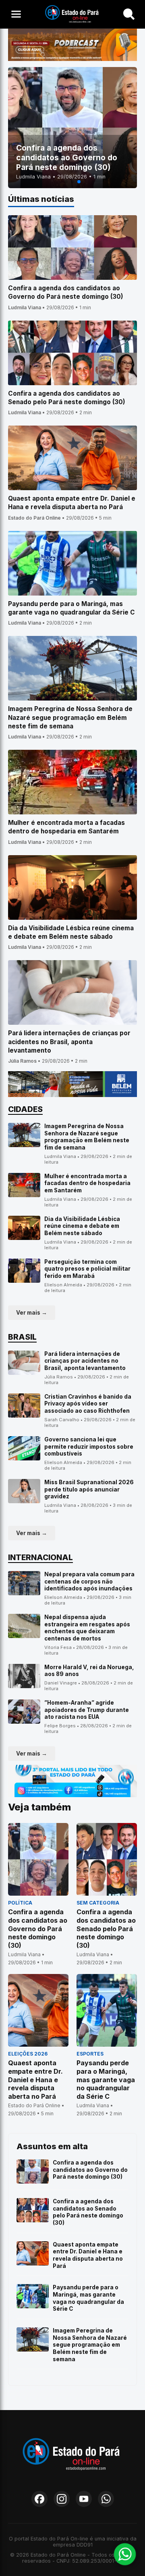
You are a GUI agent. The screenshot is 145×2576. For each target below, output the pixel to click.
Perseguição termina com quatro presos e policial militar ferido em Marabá (87, 1269)
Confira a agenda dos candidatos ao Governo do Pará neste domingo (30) (90, 2170)
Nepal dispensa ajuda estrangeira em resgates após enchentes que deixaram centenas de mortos (87, 1628)
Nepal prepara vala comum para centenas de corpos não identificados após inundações (89, 1581)
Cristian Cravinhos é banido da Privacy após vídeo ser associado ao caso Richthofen (88, 1404)
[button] (66, 182)
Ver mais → (32, 1313)
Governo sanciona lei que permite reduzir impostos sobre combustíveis (89, 1446)
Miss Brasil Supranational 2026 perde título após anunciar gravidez (89, 1489)
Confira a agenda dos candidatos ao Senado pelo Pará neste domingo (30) (88, 2212)
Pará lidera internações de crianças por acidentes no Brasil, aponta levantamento (85, 1361)
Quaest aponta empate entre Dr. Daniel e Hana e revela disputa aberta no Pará (88, 2255)
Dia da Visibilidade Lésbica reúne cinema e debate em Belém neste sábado (82, 1226)
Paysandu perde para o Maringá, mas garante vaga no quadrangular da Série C (88, 2298)
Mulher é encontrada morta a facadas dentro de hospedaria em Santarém (87, 1183)
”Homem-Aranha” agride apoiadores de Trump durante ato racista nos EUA (87, 1710)
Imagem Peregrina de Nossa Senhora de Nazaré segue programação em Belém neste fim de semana (87, 1137)
